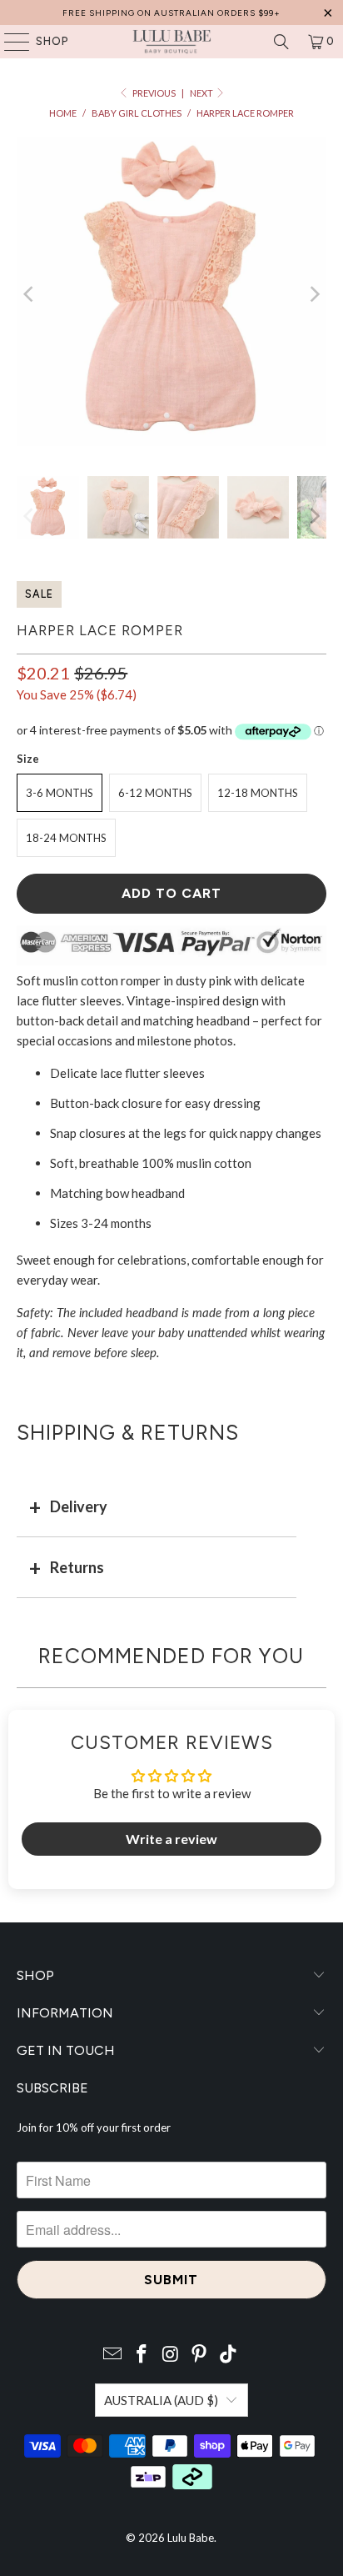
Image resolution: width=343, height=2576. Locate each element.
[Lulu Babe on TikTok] (229, 2355)
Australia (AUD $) (161, 2400)
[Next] (314, 294)
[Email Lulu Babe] (113, 2355)
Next (202, 93)
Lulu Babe (191, 2538)
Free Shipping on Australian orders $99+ (171, 13)
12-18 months (258, 793)
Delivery (79, 1506)
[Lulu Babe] (171, 42)
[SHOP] (9, 42)
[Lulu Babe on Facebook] (142, 2355)
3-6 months (60, 793)
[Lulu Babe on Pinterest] (200, 2355)
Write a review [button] (171, 1839)
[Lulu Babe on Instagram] (171, 2355)
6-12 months (155, 793)
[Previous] (29, 294)
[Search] (281, 42)
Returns (77, 1567)
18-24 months (66, 838)
